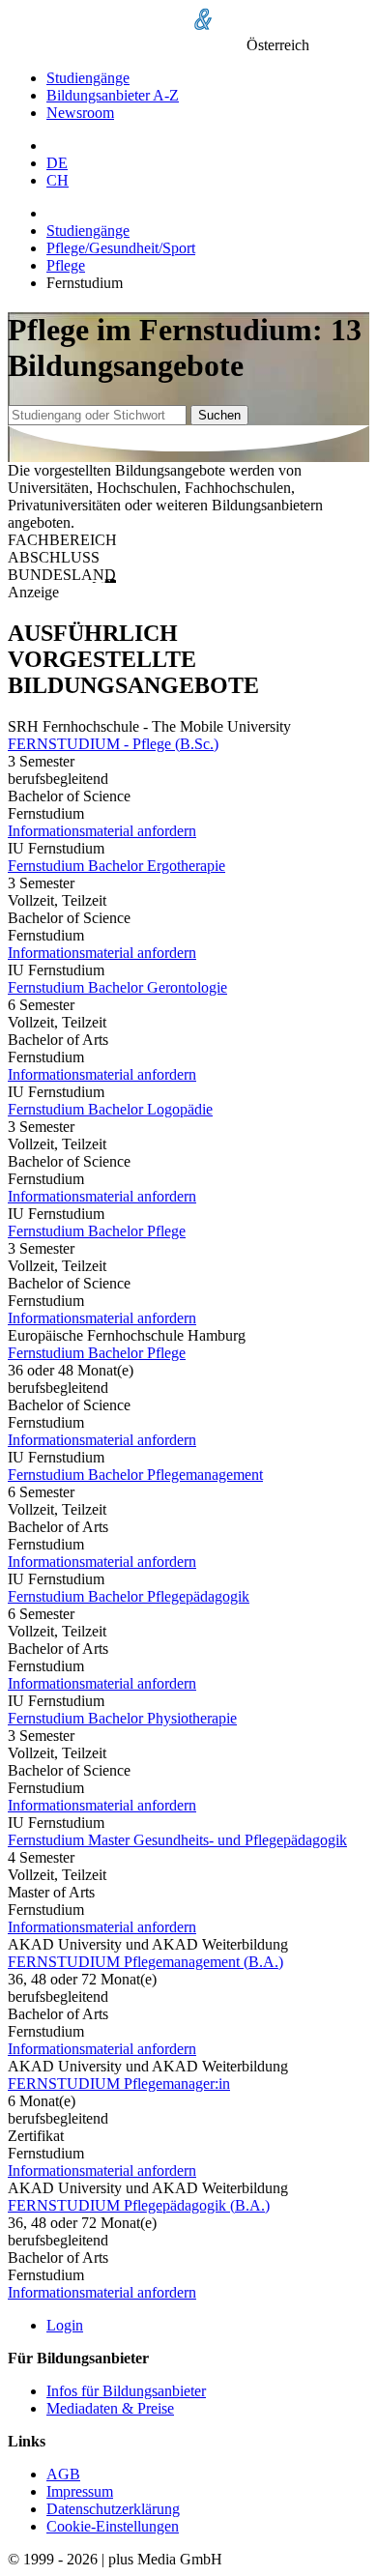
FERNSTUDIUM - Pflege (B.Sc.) (113, 744)
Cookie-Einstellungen (113, 2526)
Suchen (219, 415)
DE (57, 163)
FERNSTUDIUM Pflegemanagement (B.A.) (145, 1962)
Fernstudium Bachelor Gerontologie (117, 987)
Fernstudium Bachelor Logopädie (110, 1109)
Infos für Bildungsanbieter (126, 2391)
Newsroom (80, 113)
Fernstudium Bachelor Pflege (97, 1231)
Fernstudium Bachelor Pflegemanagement (135, 1475)
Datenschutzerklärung (113, 2509)
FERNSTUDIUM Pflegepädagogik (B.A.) (139, 2205)
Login (65, 2325)
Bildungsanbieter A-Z (113, 95)
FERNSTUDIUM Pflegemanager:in (119, 2084)
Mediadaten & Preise (110, 2408)
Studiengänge (88, 78)
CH (58, 180)
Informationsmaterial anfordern (102, 831)
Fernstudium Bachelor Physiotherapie (122, 1718)
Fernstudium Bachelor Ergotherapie (116, 866)
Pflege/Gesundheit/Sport (121, 248)
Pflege (66, 265)
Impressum (80, 2491)
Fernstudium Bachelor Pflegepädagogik (129, 1596)
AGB (63, 2474)
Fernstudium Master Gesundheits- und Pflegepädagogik (177, 1840)
